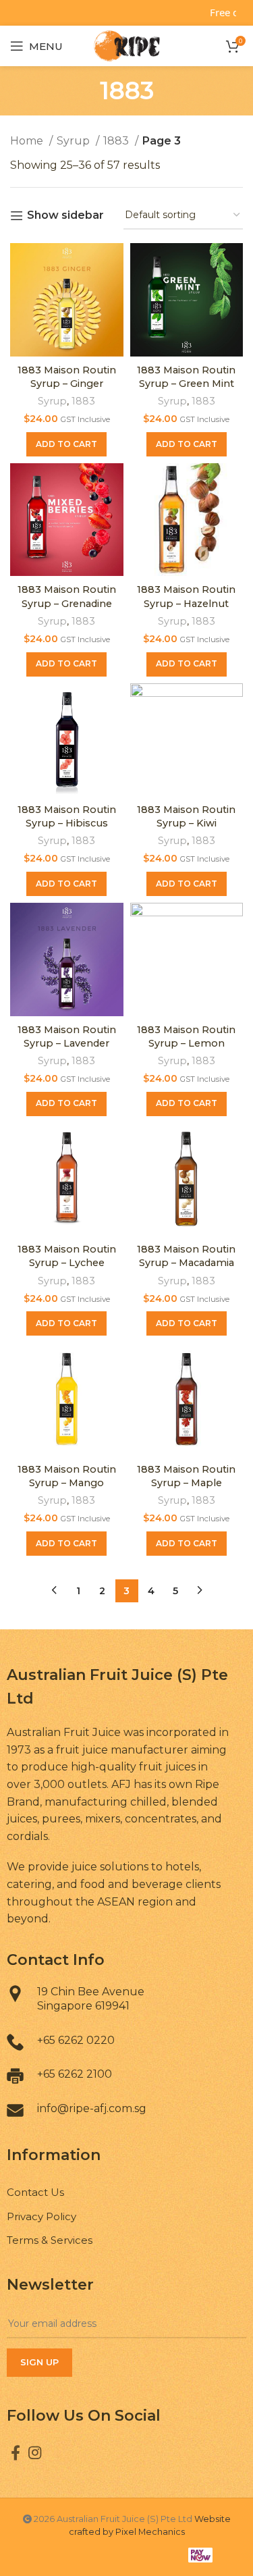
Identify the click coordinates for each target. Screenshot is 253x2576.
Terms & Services (50, 2240)
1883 (117, 141)
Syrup (75, 141)
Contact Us (35, 2192)
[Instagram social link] (35, 2452)
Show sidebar (65, 216)
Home (28, 141)
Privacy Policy (41, 2216)
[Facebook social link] (16, 2452)
